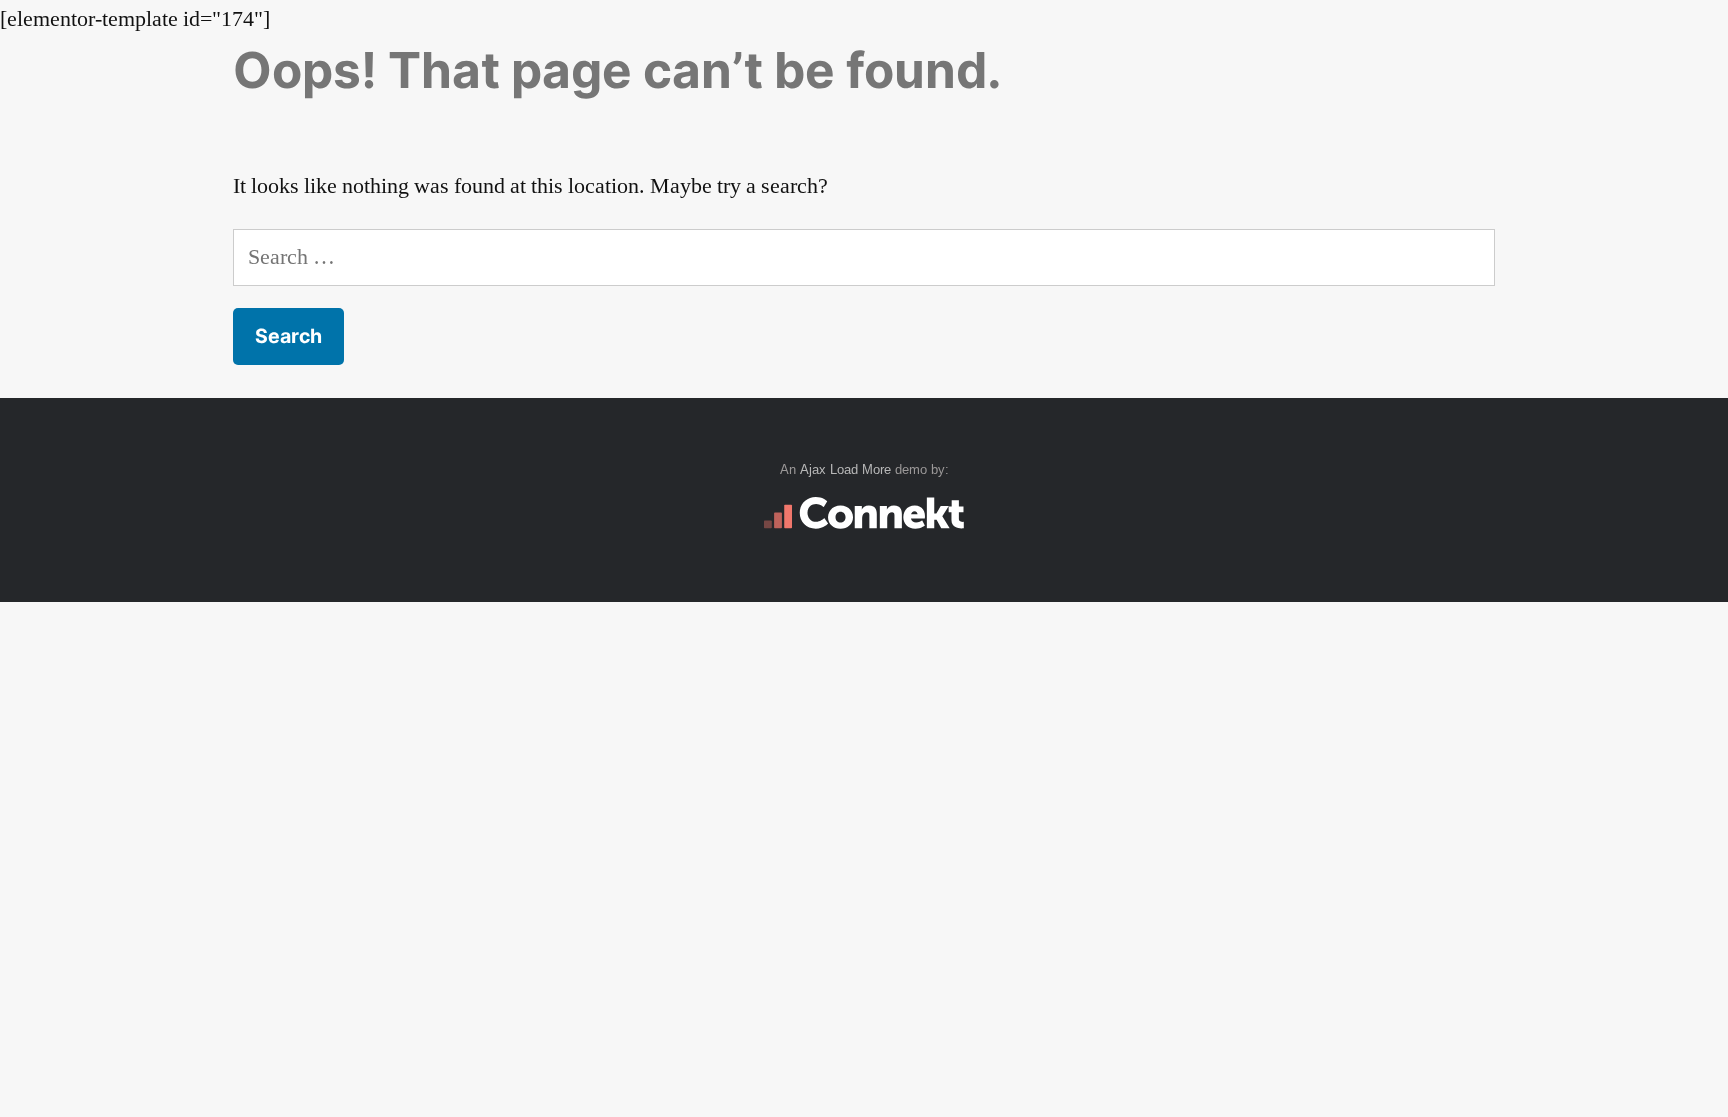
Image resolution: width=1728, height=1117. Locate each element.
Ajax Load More (845, 469)
